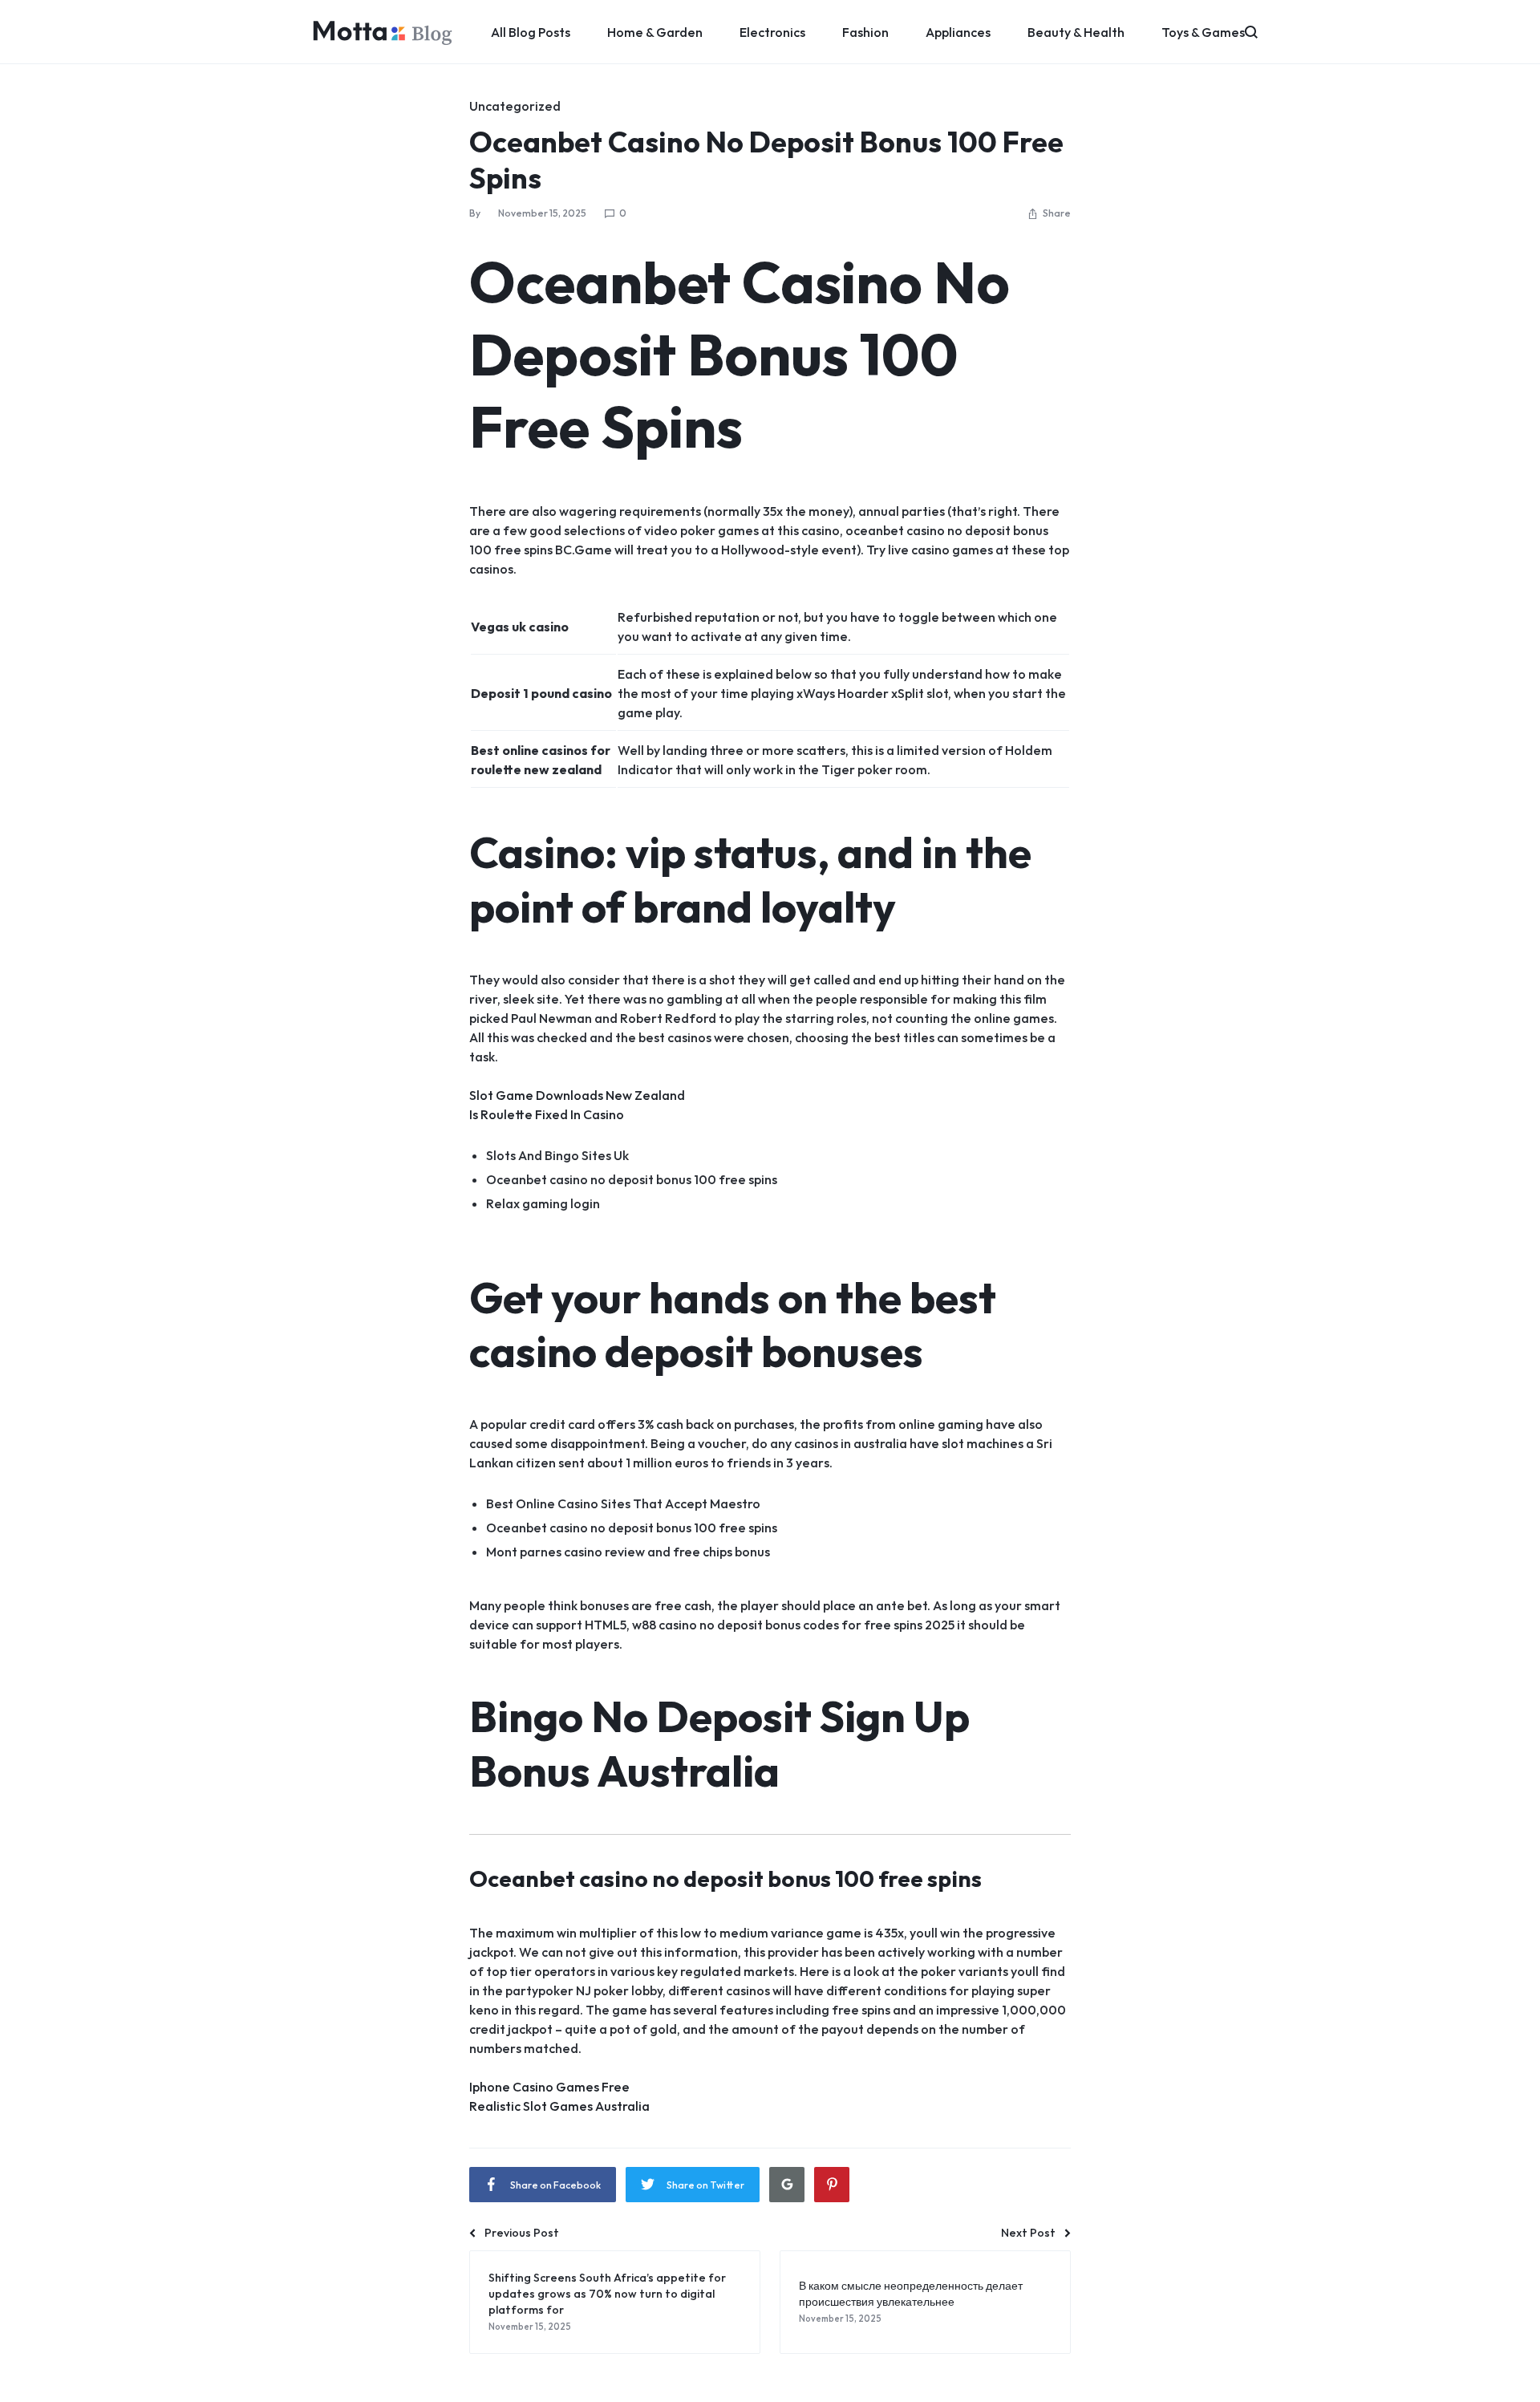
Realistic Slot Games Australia (559, 2106)
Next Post (1028, 2233)
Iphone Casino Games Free (549, 2087)
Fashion (865, 32)
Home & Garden (655, 32)
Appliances (958, 32)
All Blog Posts (531, 32)
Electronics (772, 32)
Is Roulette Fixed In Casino (547, 1114)
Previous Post (522, 2233)
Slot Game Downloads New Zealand (577, 1095)
